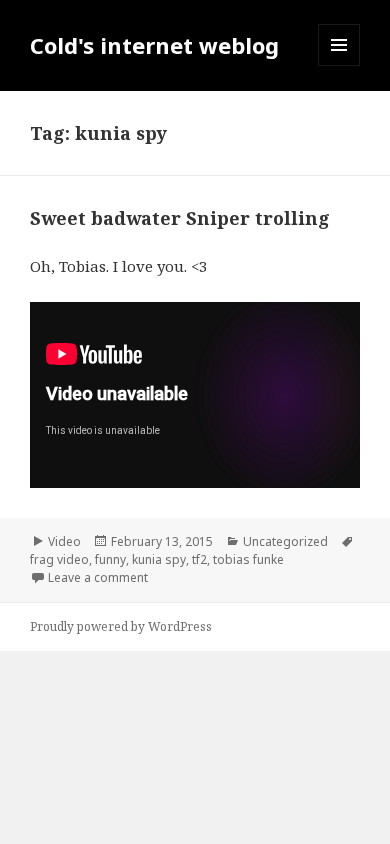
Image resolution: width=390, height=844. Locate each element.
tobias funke (248, 559)
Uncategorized (285, 541)
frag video (59, 559)
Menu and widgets (339, 65)
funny (110, 559)
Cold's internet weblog (154, 45)
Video (64, 541)
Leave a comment (98, 577)
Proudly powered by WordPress (121, 626)
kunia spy (159, 559)
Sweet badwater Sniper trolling (180, 218)
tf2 (199, 559)
